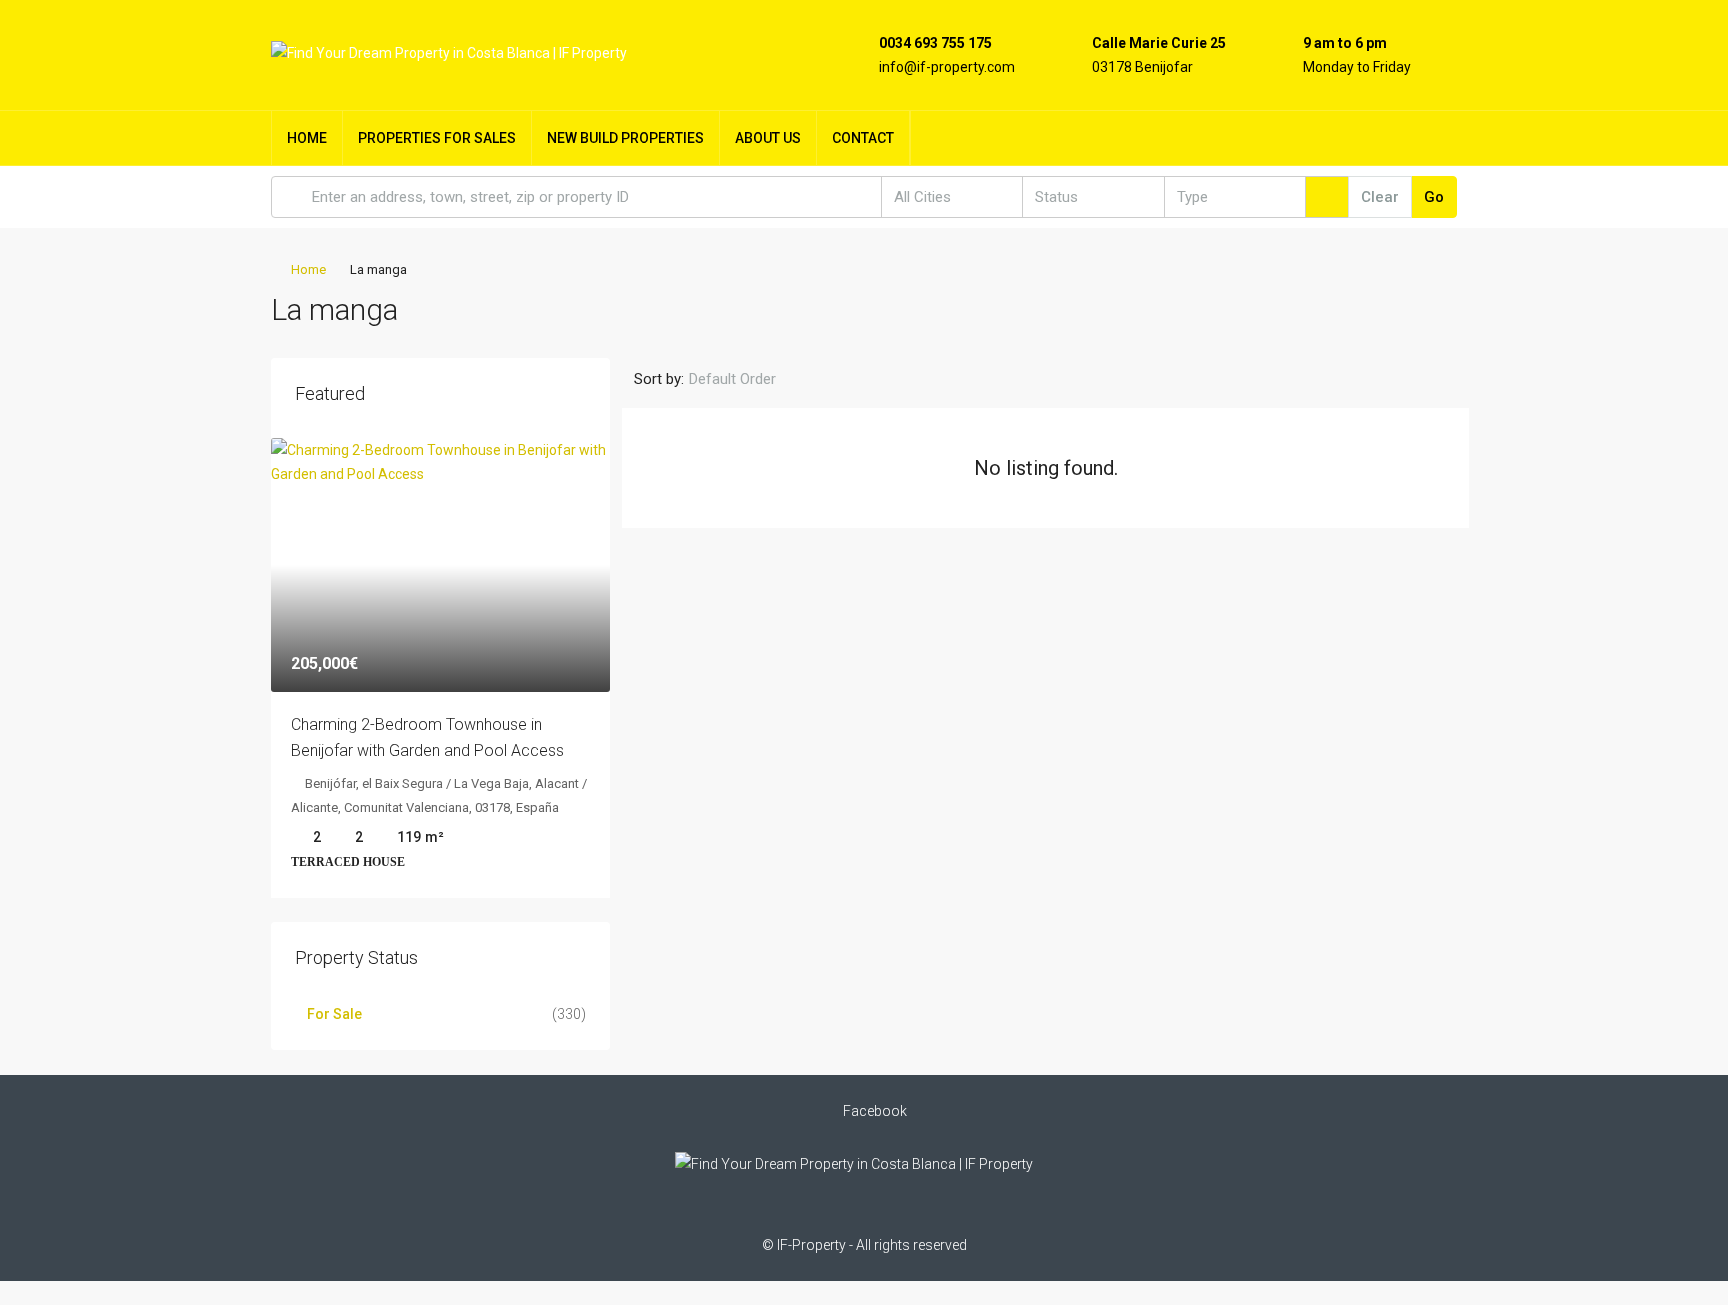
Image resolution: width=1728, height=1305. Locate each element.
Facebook (873, 1111)
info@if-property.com (947, 67)
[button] (1422, 304)
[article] (440, 668)
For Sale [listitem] (334, 1014)
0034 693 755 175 (935, 43)
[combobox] (952, 197)
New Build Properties (625, 138)
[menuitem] (1426, 138)
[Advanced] (1327, 197)
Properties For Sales (437, 138)
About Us (768, 138)
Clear (1380, 197)
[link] (440, 565)
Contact (863, 138)
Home (307, 138)
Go (1434, 197)
